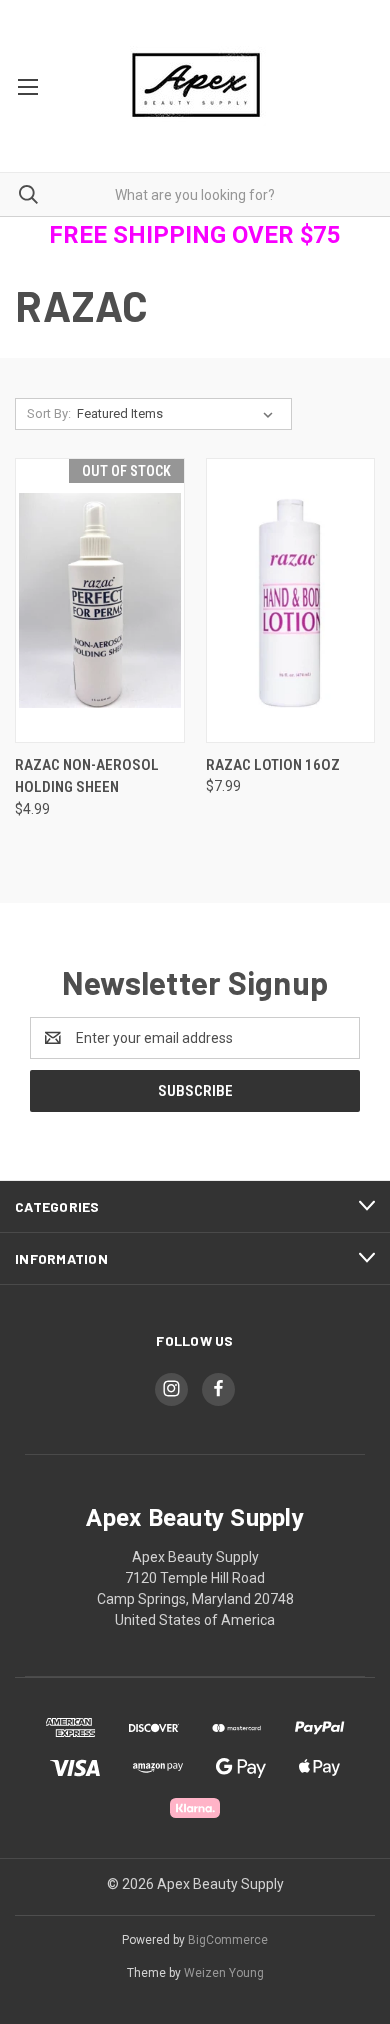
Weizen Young (224, 1973)
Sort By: (49, 413)
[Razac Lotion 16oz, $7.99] (291, 600)
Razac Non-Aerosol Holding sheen (87, 776)
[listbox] (179, 414)
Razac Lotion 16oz (273, 765)
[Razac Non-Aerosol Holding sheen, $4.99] (100, 600)
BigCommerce (228, 1940)
